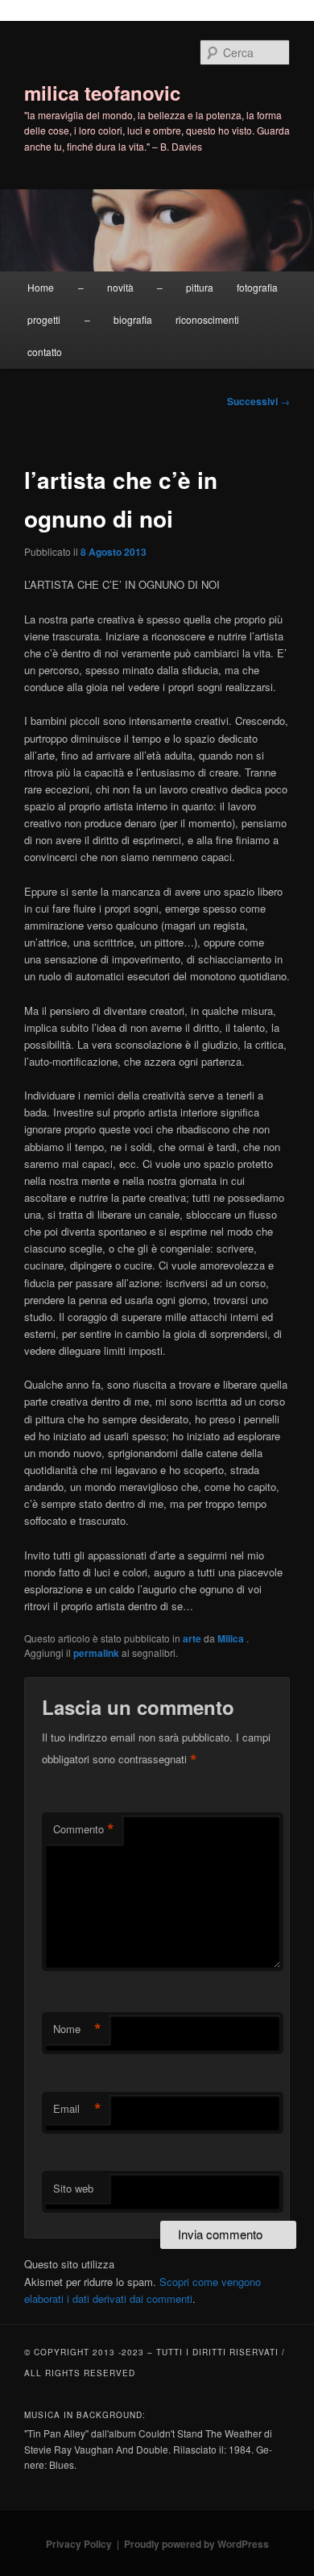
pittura (200, 287)
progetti (44, 319)
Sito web (73, 2188)
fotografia (257, 287)
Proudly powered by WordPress (196, 2544)
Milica (232, 1638)
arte (192, 1638)
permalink (96, 1653)
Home (41, 287)
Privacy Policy (79, 2544)
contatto (45, 352)
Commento (84, 1829)
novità (120, 287)
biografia (133, 319)
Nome (77, 2029)
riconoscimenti (207, 319)
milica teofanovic (102, 93)
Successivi (258, 401)
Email (77, 2109)
